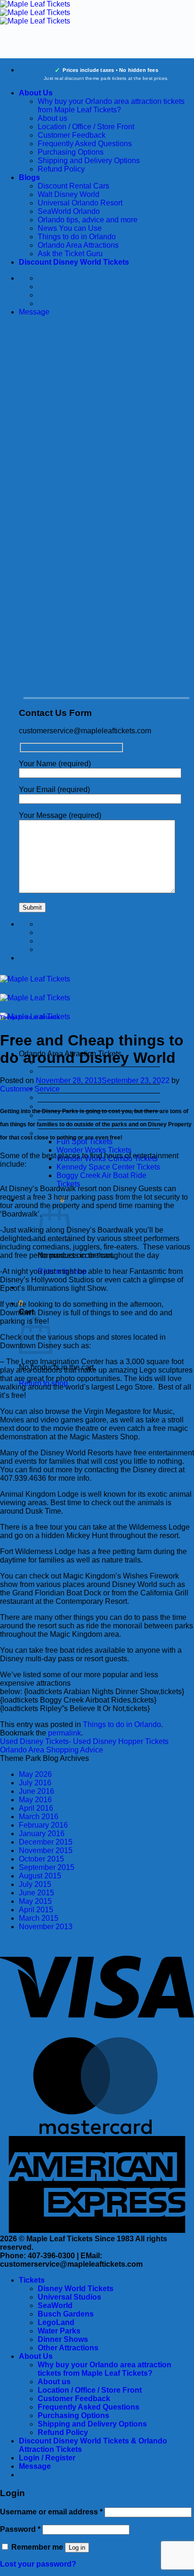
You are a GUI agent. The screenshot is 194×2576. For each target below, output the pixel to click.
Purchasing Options (71, 152)
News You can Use (70, 228)
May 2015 (35, 1901)
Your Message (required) (60, 815)
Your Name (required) (55, 764)
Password (20, 2529)
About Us (36, 93)
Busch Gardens (66, 2314)
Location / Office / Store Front (86, 127)
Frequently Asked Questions (85, 144)
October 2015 (41, 1859)
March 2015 (39, 1918)
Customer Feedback (72, 135)
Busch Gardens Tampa (76, 1097)
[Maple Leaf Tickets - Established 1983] (35, 12)
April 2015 (36, 1910)
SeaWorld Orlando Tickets (81, 1088)
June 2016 (36, 1791)
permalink (65, 1733)
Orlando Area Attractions (78, 245)
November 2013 (46, 1927)
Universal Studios (69, 2297)
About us (53, 118)
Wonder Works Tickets (94, 1150)
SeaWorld (55, 2305)
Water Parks (59, 2331)
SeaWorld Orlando (69, 211)
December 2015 (46, 1842)
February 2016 (43, 1825)
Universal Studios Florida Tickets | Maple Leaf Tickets (95, 1075)
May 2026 (35, 1774)
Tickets (32, 2280)
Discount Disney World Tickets (74, 262)
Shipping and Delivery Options (89, 161)
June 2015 (36, 1893)
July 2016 (35, 1783)
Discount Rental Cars (73, 186)
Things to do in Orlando (77, 237)
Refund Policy (61, 169)
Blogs (29, 177)
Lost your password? (38, 2564)
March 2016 (39, 1817)
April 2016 (36, 1808)
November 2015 (46, 1850)
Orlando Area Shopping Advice (52, 1750)
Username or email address (51, 2512)
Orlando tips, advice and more (88, 220)
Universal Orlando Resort (80, 203)
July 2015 (35, 1884)
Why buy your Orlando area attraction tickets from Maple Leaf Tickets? (111, 106)
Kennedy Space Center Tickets (108, 1167)
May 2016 (35, 1800)
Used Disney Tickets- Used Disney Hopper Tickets (84, 1741)
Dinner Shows (63, 2339)
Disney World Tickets (76, 2289)
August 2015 (40, 1876)
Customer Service (30, 1089)
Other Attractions (68, 2348)
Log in (77, 2548)
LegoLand (56, 2322)
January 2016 (42, 1834)
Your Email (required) (54, 789)
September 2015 (47, 1867)
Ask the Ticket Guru (70, 254)
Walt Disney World (69, 194)
